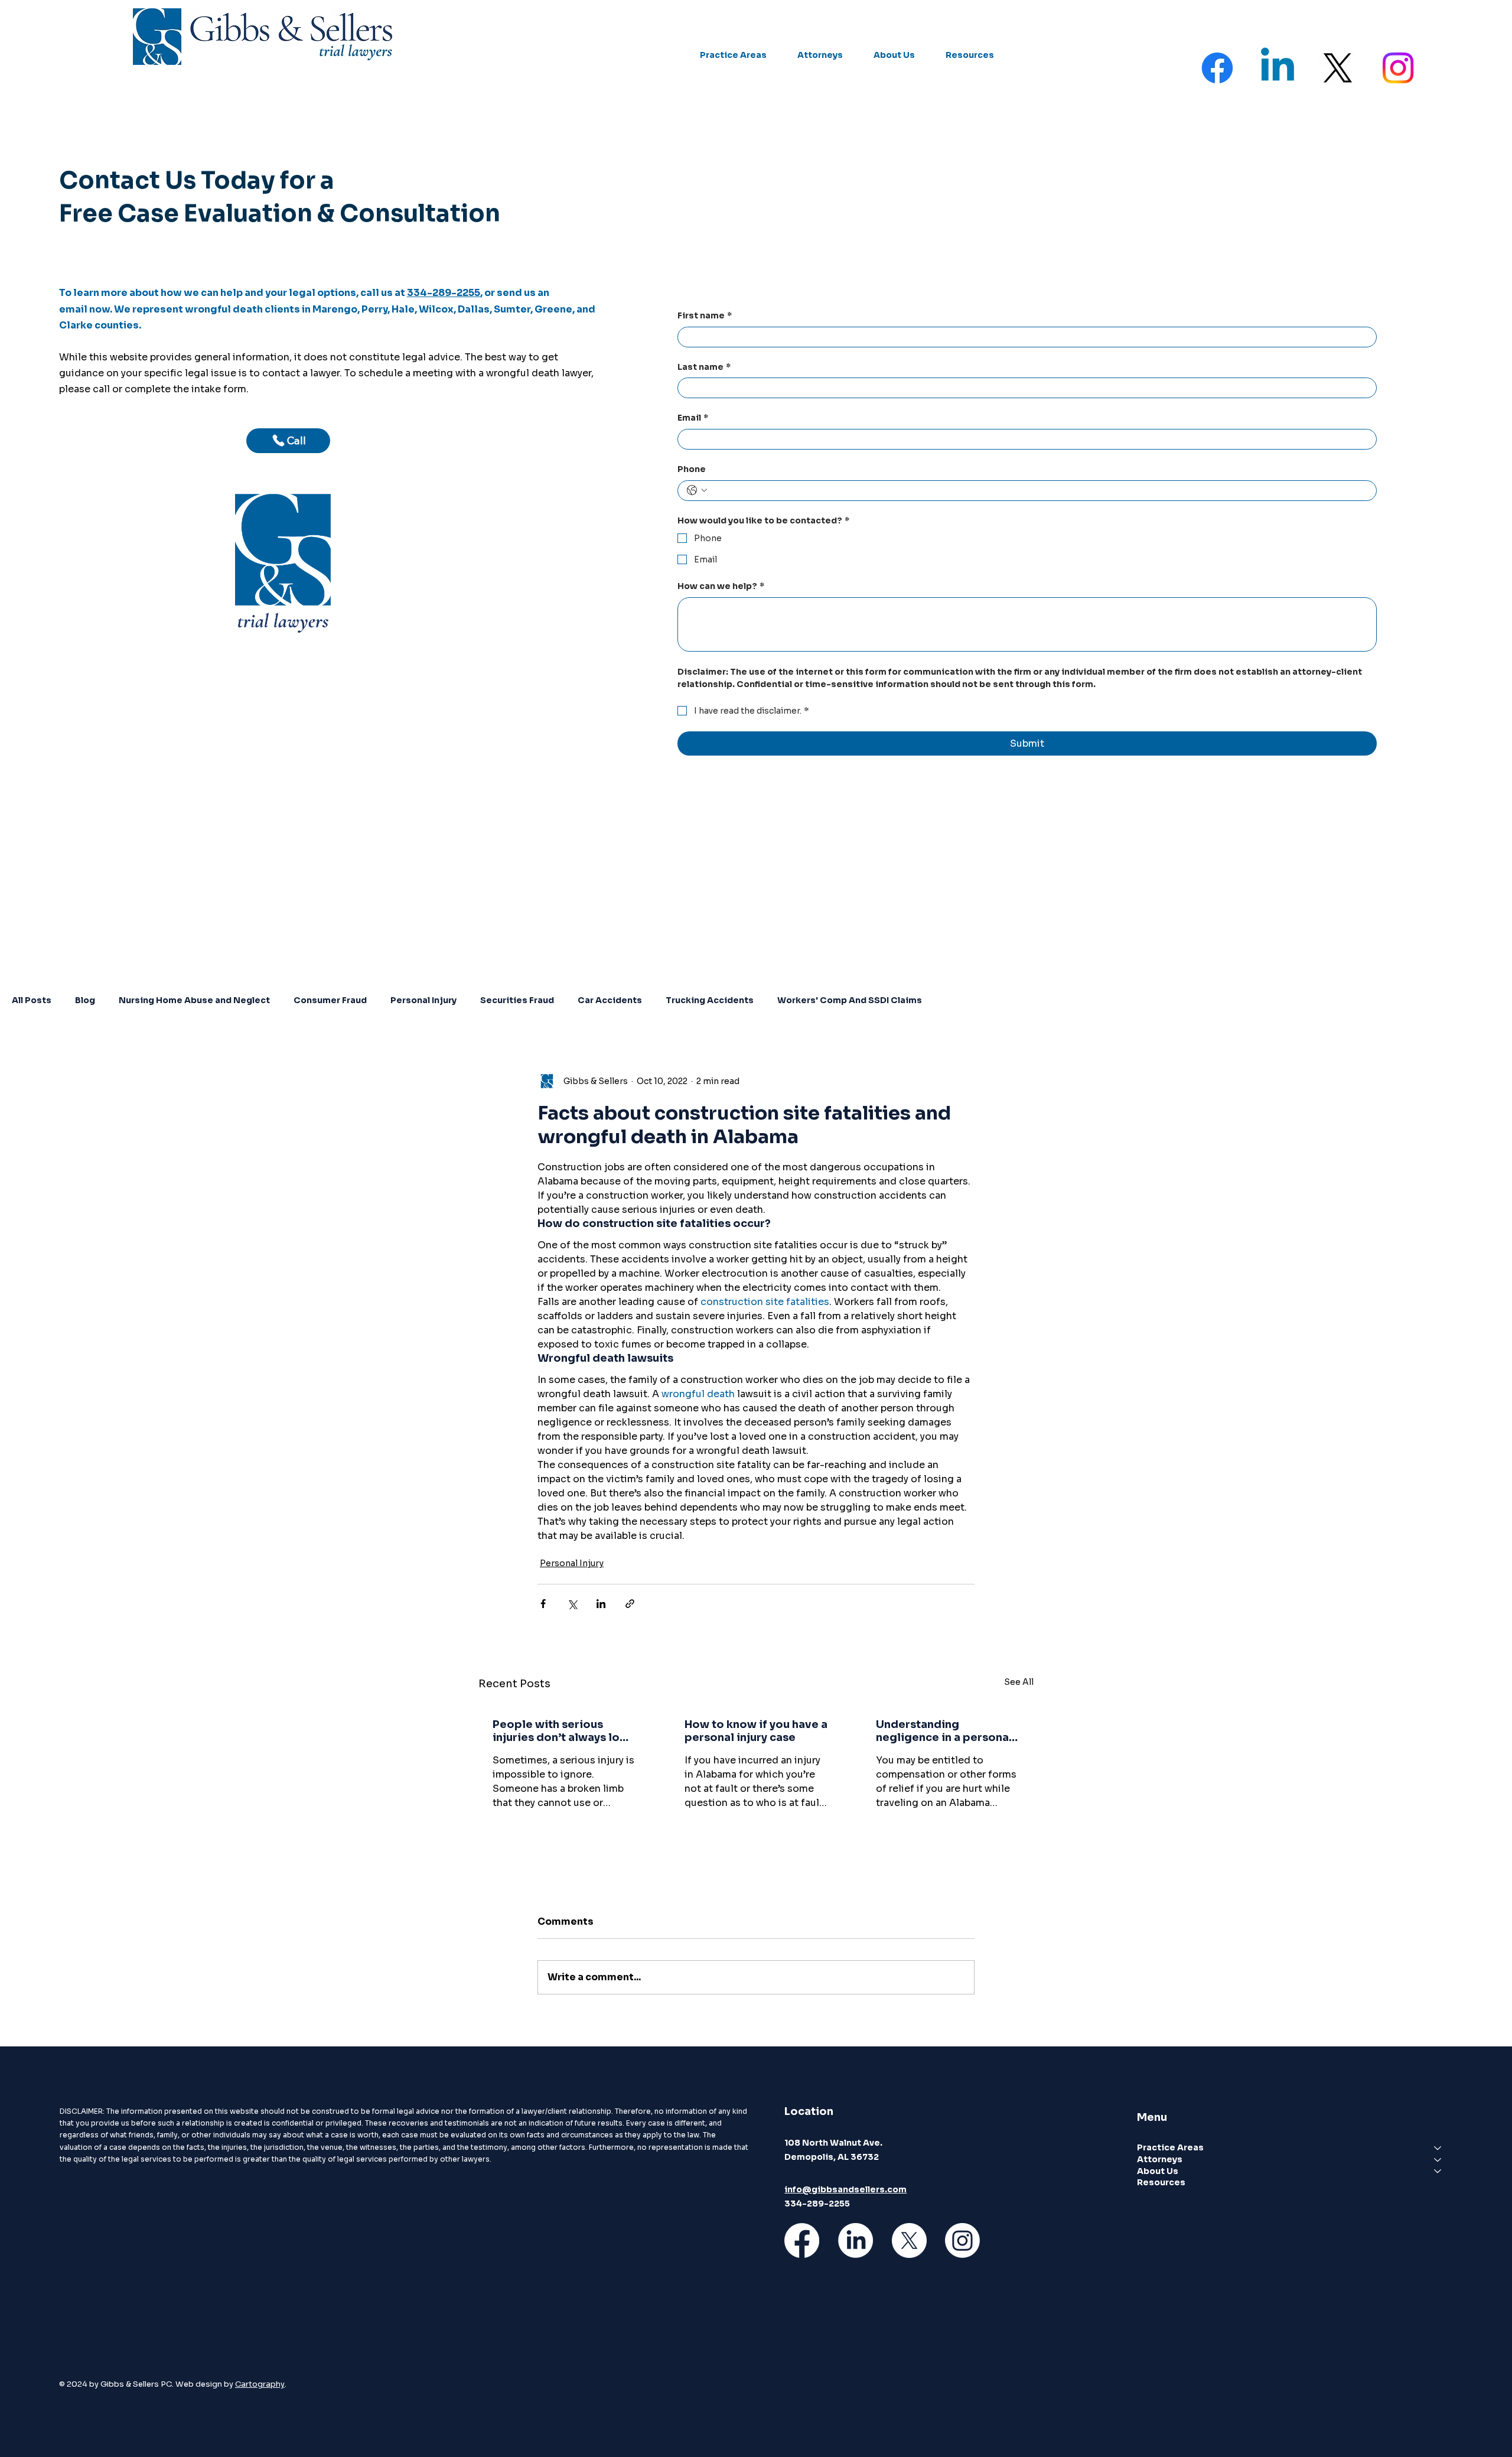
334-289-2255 (444, 293)
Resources (1161, 2182)
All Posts (32, 1000)
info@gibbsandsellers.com (845, 2189)
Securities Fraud (517, 1000)
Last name (704, 367)
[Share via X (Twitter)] (572, 1604)
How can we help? (721, 586)
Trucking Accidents (710, 1000)
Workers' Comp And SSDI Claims (850, 1000)
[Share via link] (630, 1604)
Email (693, 418)
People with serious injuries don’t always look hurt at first (563, 1731)
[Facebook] (1217, 68)
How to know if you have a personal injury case (756, 1731)
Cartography (260, 2384)
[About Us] (1438, 2172)
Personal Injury (423, 1000)
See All (1019, 1682)
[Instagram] (1398, 68)
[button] (733, 56)
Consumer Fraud (330, 1000)
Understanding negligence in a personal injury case (944, 1731)
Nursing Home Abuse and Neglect (194, 1000)
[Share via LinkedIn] (601, 1604)
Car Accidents (610, 1000)
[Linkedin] (1278, 68)
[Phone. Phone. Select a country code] (697, 490)
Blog (85, 1000)
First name (705, 315)
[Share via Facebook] (543, 1604)
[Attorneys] (1438, 2160)
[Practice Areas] (1438, 2148)
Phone (692, 469)
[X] (1338, 68)
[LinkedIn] (856, 2240)
